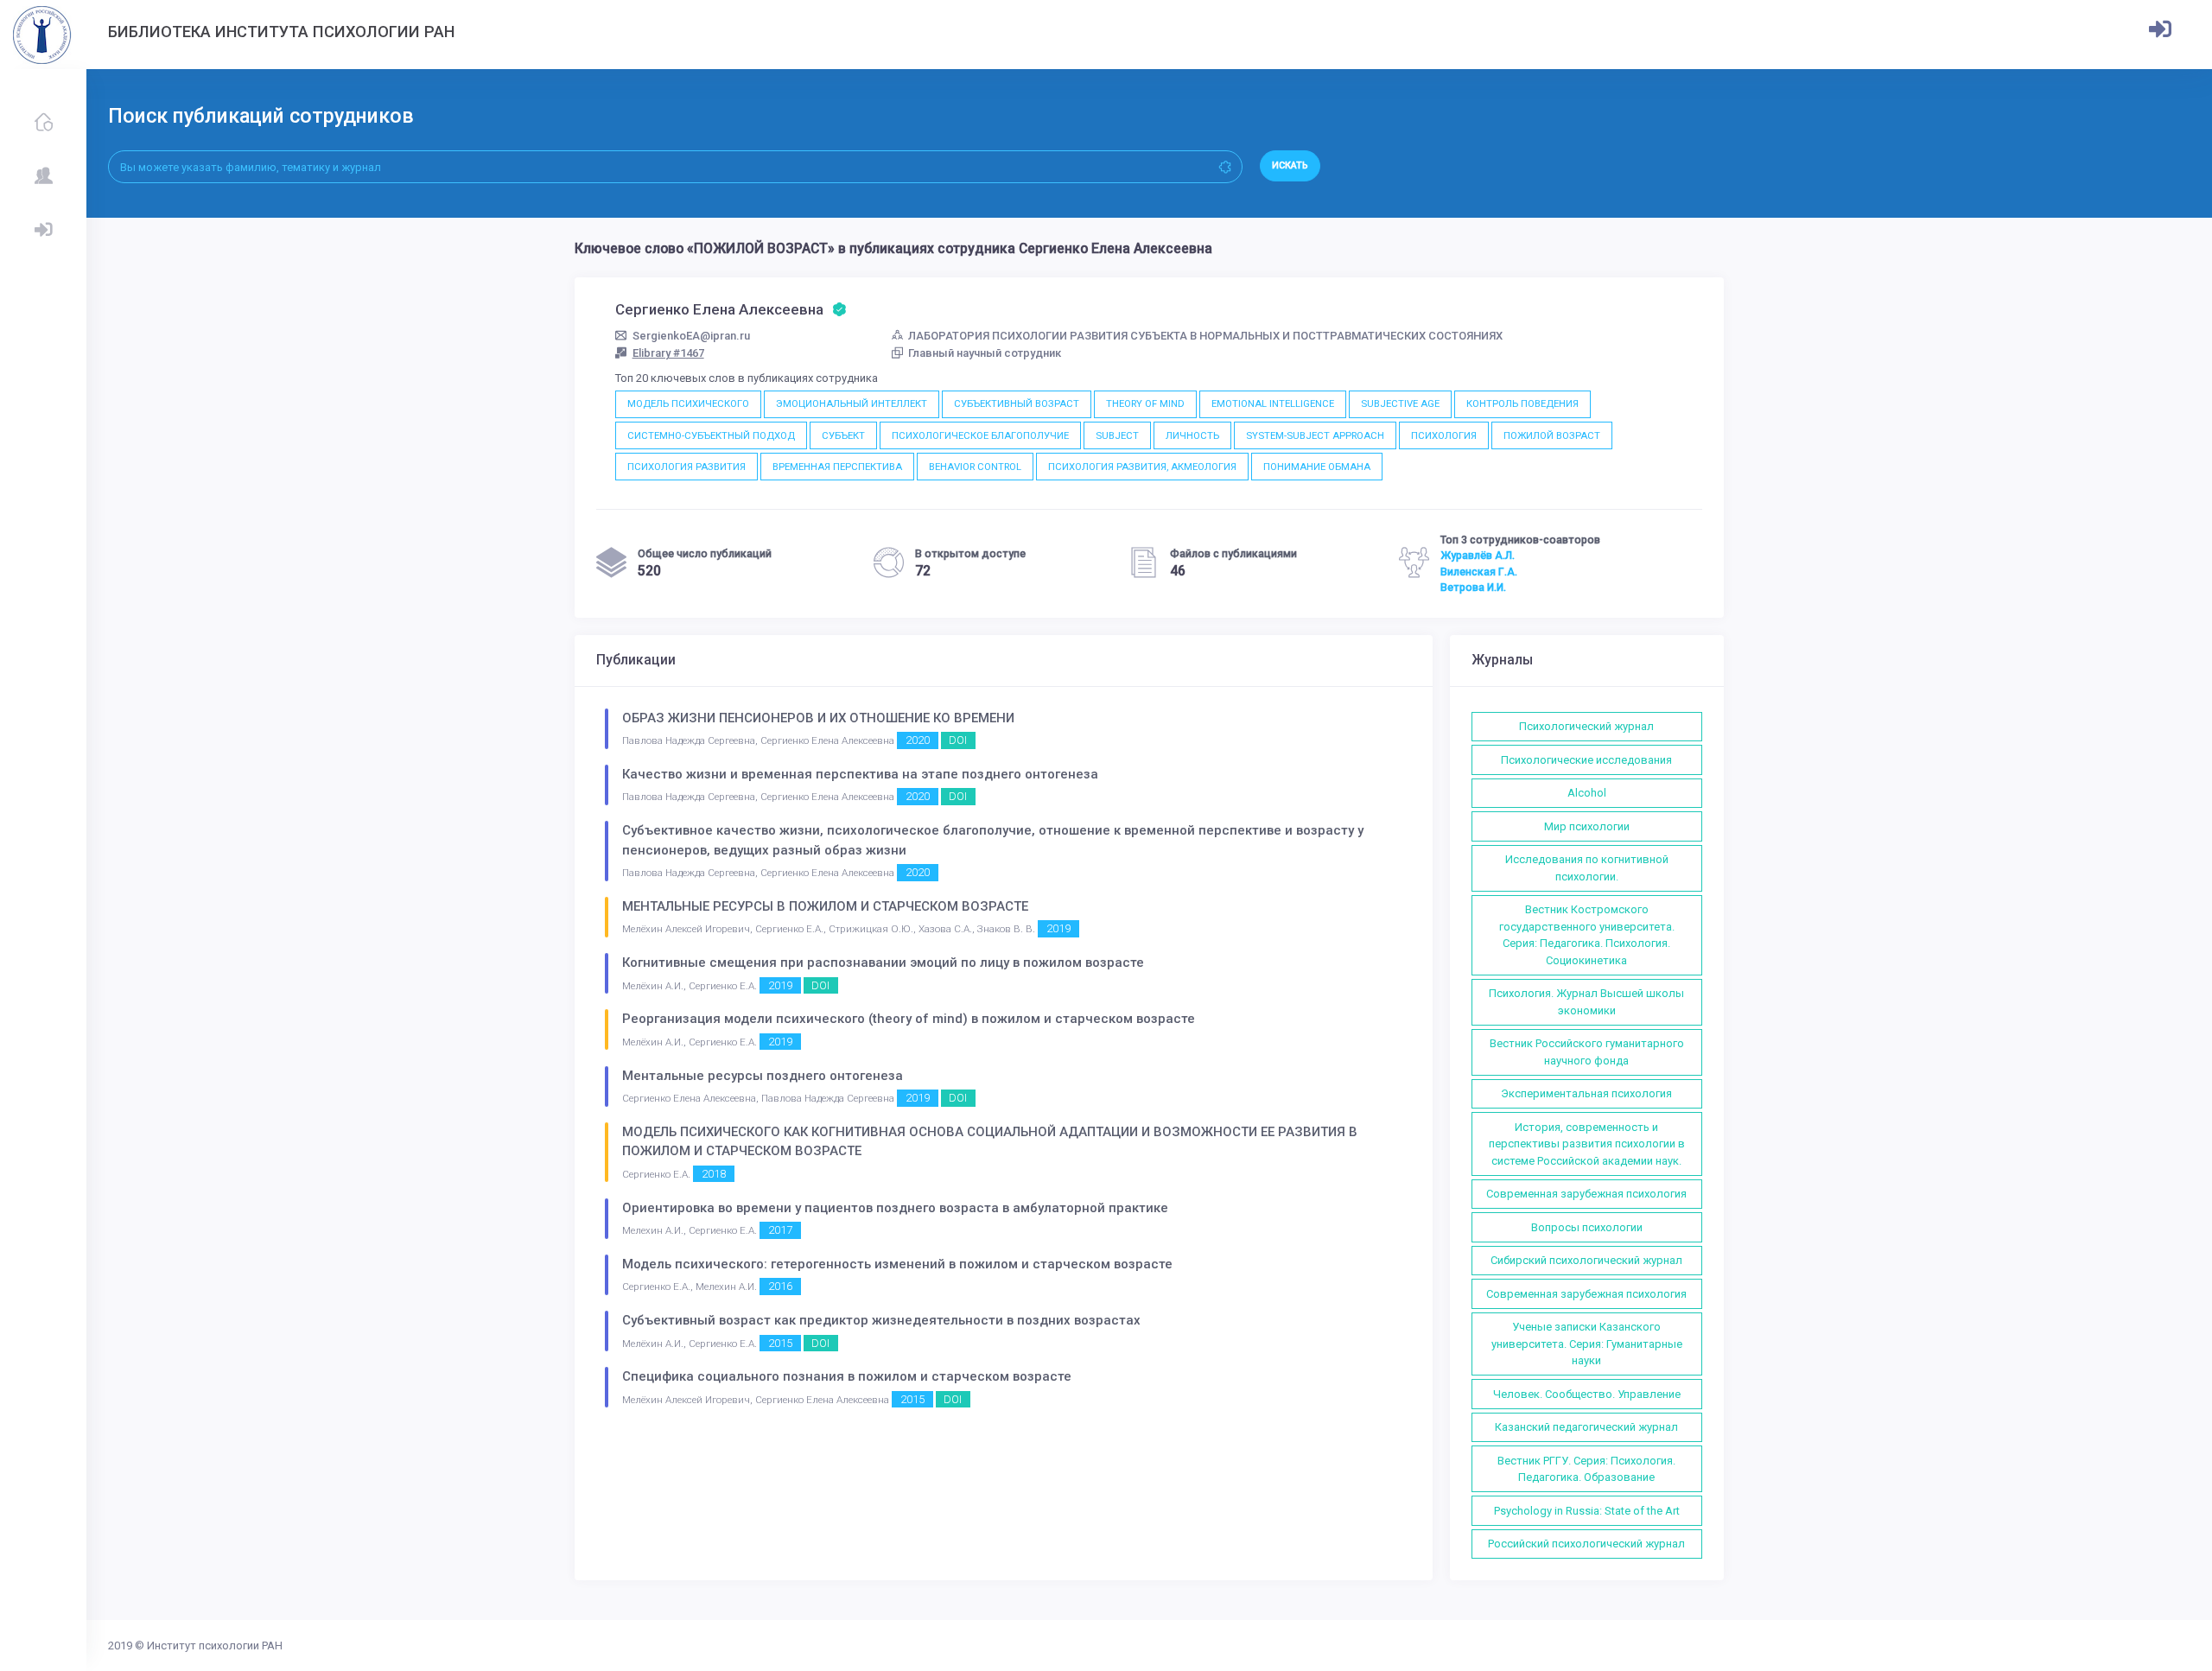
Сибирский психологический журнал (1586, 1260)
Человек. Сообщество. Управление (1587, 1394)
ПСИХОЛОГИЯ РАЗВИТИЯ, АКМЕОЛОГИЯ (1142, 467)
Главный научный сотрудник (985, 353)
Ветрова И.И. (1473, 588)
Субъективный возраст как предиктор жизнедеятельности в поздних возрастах (881, 1320)
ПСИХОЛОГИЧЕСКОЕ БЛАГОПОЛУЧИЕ (980, 435)
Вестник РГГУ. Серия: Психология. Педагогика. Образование (1586, 1469)
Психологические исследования (1586, 760)
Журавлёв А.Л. (1478, 556)
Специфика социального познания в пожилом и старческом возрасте (847, 1376)
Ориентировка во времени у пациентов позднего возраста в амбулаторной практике (895, 1208)
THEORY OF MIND (1145, 403)
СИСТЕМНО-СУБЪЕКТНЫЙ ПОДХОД (711, 435)
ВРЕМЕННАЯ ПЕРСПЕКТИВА (837, 467)
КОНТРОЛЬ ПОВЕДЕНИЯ (1522, 403)
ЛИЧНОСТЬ (1192, 435)
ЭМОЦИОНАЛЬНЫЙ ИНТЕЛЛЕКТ (852, 403)
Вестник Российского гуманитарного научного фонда (1587, 1052)
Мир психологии (1587, 826)
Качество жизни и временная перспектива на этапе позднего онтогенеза (860, 774)
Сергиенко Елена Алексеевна (721, 309)
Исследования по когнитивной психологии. (1587, 868)
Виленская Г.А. (1479, 572)
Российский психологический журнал (1586, 1544)
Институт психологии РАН (215, 1646)
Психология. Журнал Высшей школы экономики (1586, 1002)
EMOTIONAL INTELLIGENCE (1273, 403)
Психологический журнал (1586, 726)
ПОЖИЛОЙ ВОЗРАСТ (1552, 435)
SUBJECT (1117, 435)
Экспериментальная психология (1586, 1093)
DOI (958, 740)
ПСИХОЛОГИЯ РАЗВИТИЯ (686, 467)
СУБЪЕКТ (843, 435)
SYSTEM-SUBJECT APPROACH (1315, 435)
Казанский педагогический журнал (1586, 1427)
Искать (1290, 165)
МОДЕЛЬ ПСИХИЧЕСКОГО (688, 403)
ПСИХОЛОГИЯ (1444, 435)
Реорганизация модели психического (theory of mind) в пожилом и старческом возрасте (909, 1019)
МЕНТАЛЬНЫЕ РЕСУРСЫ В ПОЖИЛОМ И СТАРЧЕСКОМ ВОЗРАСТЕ (825, 906)
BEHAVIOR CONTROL (975, 467)
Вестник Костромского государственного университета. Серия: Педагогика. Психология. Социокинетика (1587, 935)
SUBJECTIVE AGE (1400, 403)
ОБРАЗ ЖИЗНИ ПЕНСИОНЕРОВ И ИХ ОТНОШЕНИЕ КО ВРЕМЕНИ (818, 718)
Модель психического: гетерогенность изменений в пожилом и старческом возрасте (897, 1264)
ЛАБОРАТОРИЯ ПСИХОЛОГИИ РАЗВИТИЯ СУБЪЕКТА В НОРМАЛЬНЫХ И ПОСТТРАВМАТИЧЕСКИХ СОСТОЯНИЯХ (1205, 336)
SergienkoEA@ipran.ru (691, 336)
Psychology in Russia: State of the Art (1587, 1511)
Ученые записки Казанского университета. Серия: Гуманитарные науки (1587, 1344)
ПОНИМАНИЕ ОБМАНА (1317, 467)
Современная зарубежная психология (1586, 1194)
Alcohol (1587, 793)
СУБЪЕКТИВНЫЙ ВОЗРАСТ (1017, 403)
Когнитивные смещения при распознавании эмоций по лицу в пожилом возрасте (883, 963)
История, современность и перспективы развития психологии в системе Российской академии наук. (1587, 1144)
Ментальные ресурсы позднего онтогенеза (763, 1076)
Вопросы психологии (1587, 1227)
